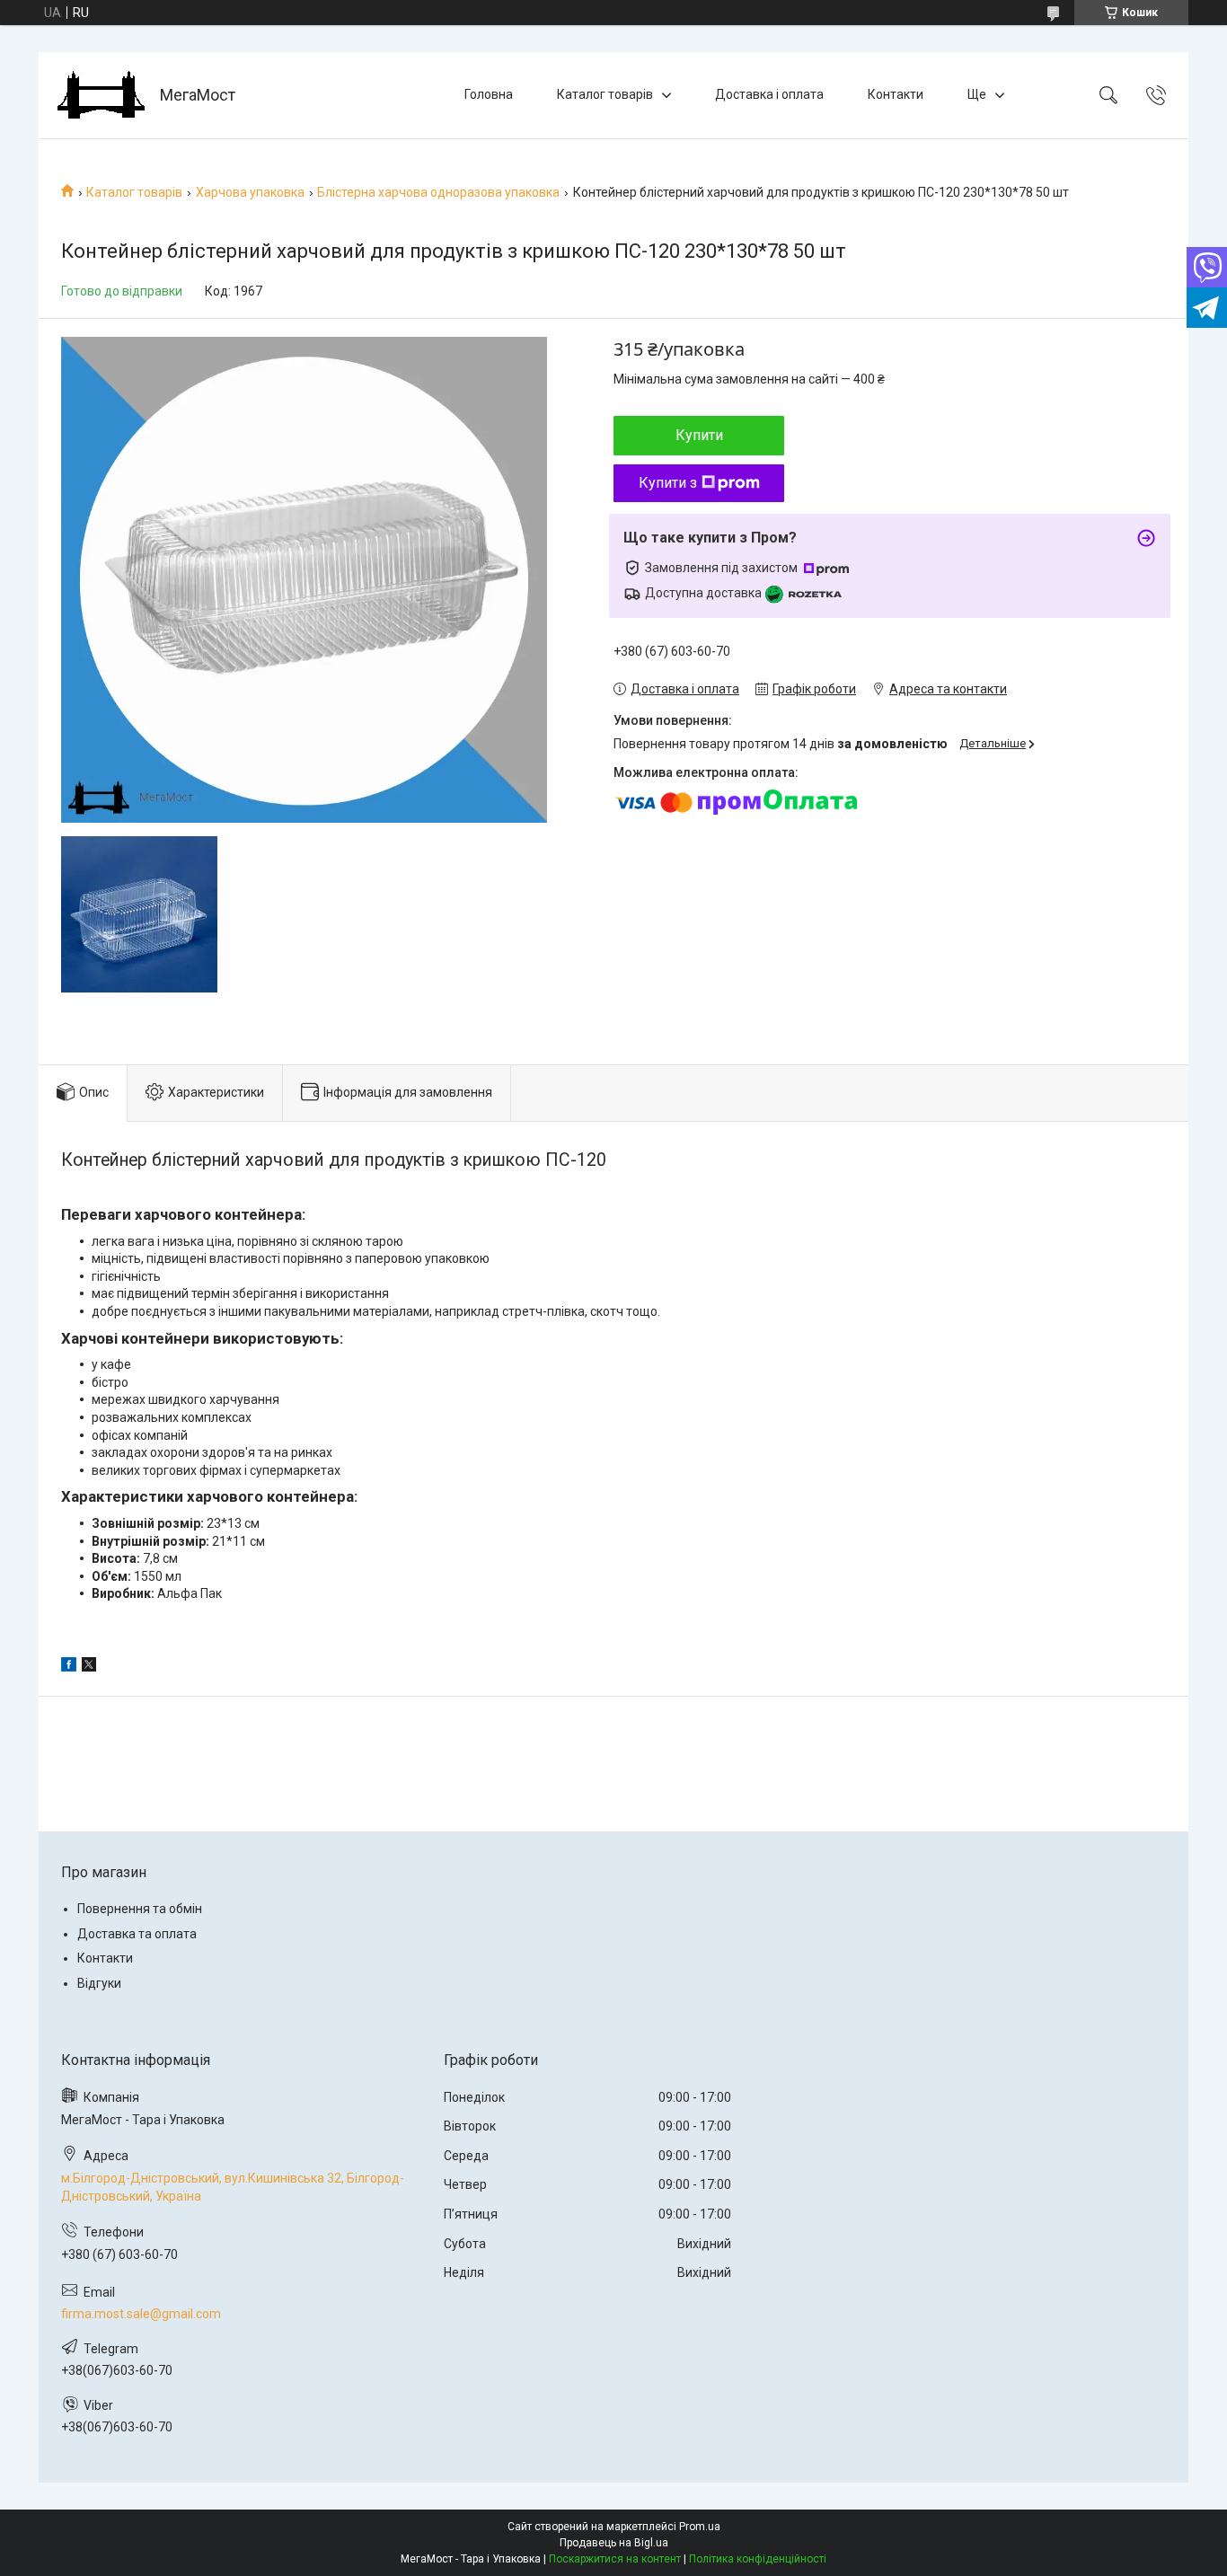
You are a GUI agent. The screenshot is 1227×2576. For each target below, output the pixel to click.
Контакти (896, 94)
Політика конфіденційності (758, 2559)
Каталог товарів (605, 94)
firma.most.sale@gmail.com (141, 2314)
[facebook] (69, 1667)
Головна (489, 94)
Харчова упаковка (250, 192)
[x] (89, 1667)
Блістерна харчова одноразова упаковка (438, 192)
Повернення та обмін (140, 1909)
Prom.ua (700, 2527)
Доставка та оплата (137, 1934)
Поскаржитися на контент (615, 2559)
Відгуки (99, 1983)
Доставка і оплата (769, 94)
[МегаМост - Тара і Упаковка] (102, 95)
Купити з (668, 483)
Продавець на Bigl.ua (614, 2543)
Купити (699, 435)
